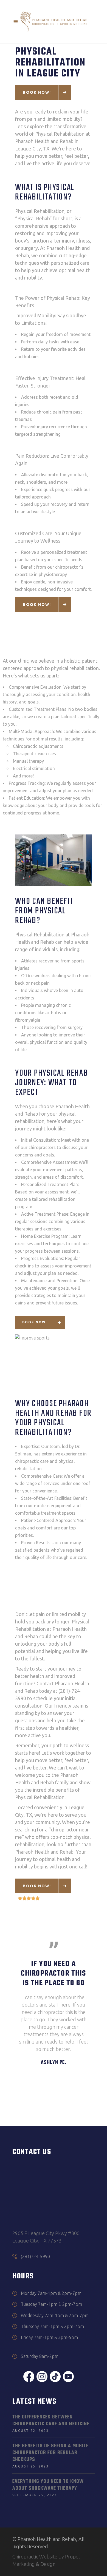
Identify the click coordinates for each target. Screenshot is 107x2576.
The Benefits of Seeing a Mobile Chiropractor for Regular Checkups (50, 2453)
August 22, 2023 (31, 2431)
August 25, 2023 (31, 2466)
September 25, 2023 (35, 2495)
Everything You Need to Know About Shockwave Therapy (48, 2485)
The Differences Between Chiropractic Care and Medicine (51, 2421)
